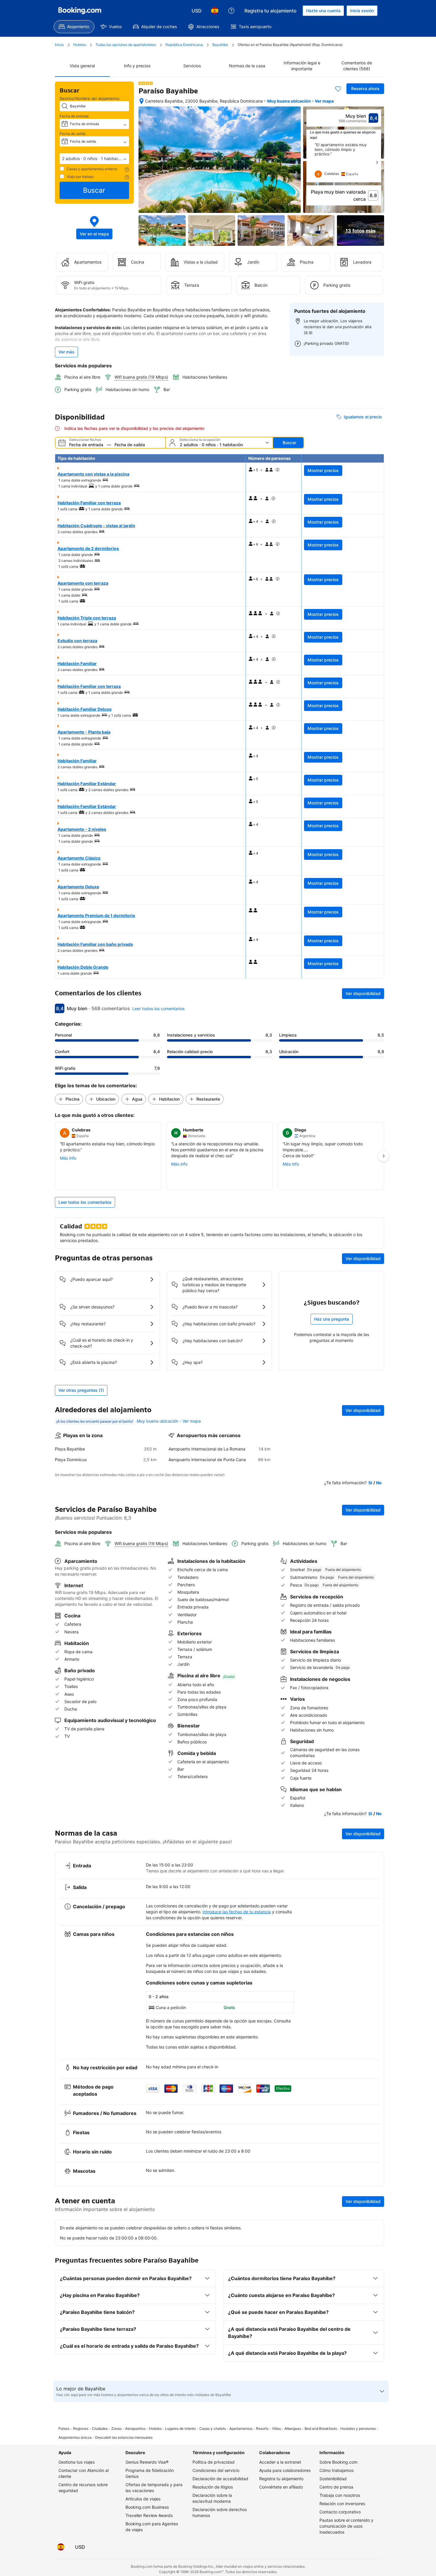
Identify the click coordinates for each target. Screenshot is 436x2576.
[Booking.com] (80, 11)
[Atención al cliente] (231, 11)
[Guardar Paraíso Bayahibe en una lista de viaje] (338, 89)
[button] (94, 159)
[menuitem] (74, 27)
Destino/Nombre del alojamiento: (90, 98)
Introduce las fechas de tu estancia (237, 1912)
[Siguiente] (377, 162)
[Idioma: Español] (215, 11)
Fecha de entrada (74, 116)
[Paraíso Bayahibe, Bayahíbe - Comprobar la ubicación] (141, 101)
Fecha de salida (73, 134)
